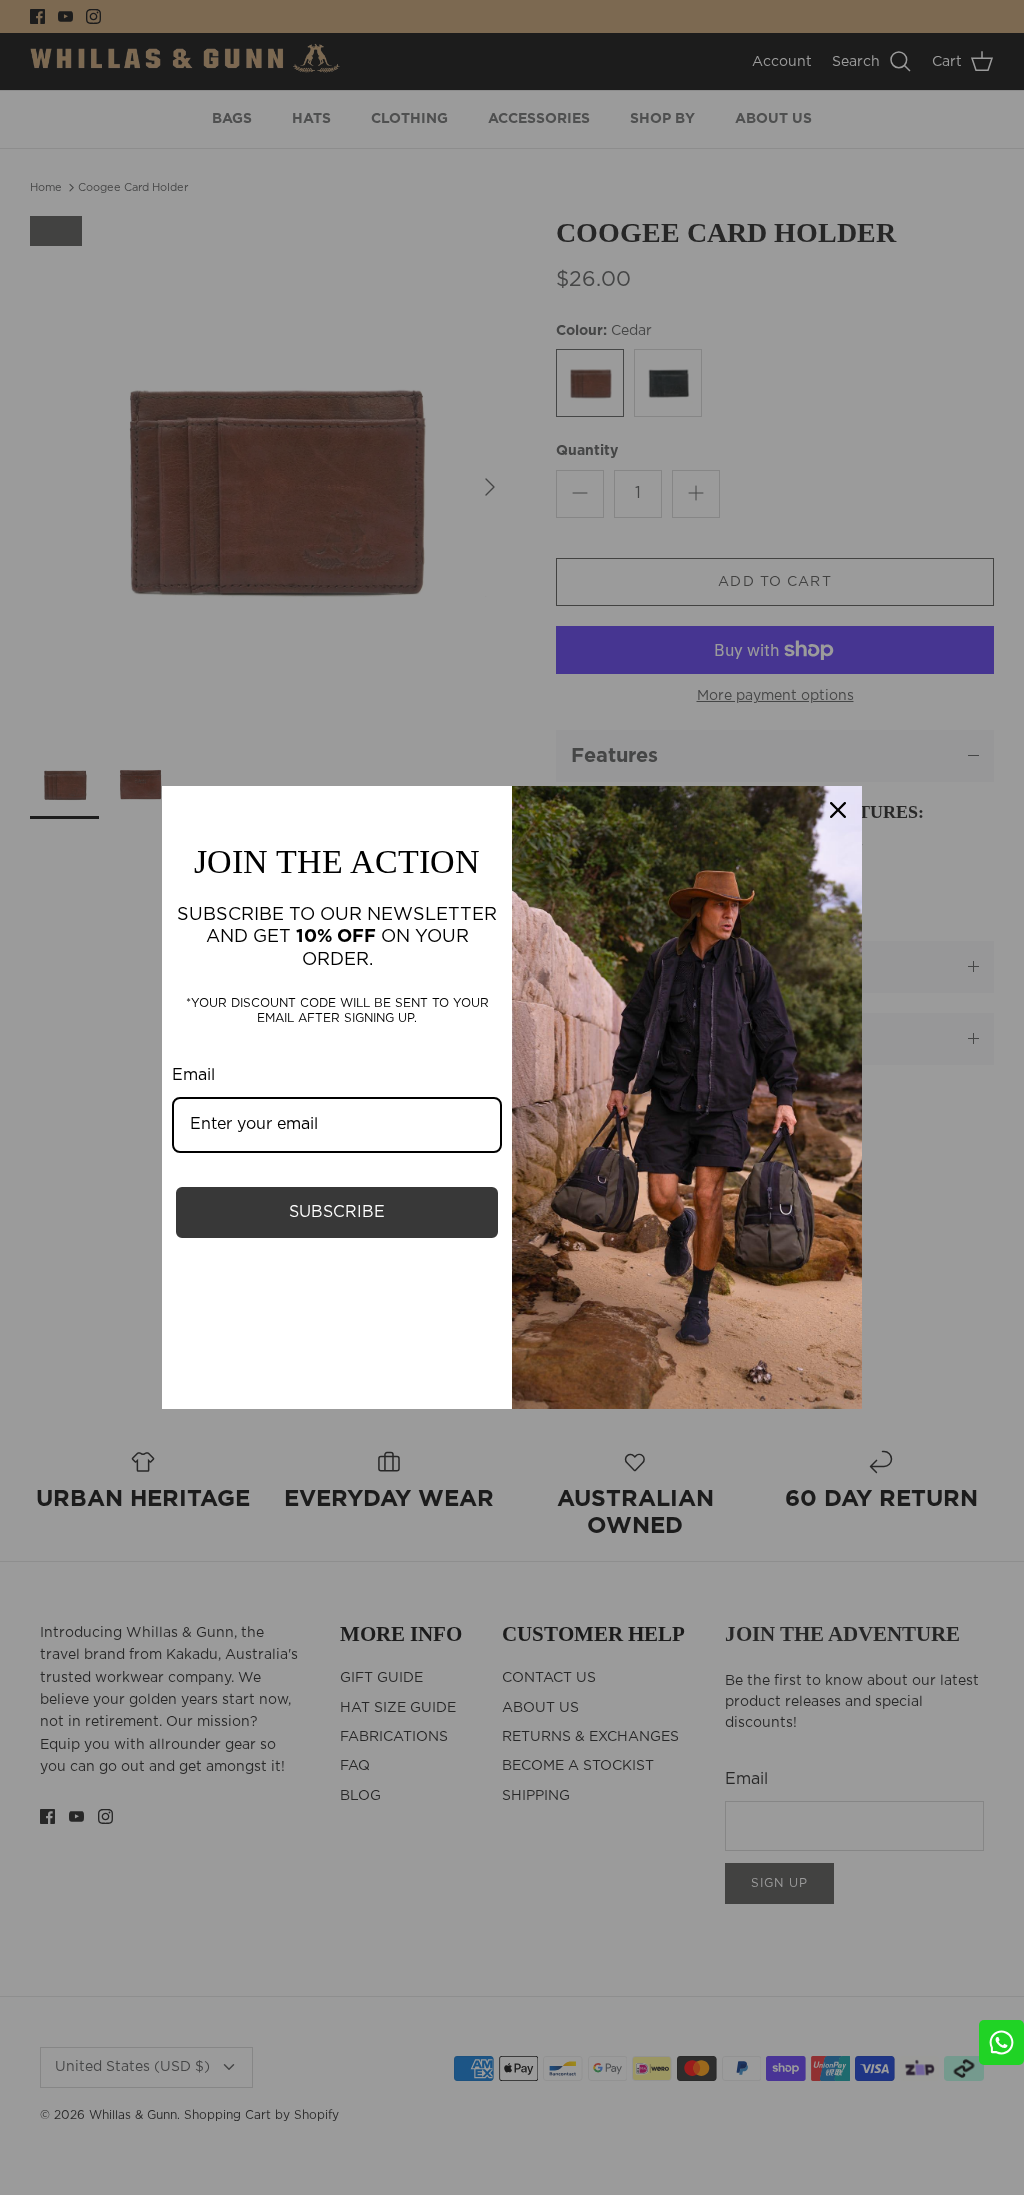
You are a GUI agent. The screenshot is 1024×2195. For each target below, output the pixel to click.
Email (193, 1075)
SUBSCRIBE (337, 1212)
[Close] (838, 810)
